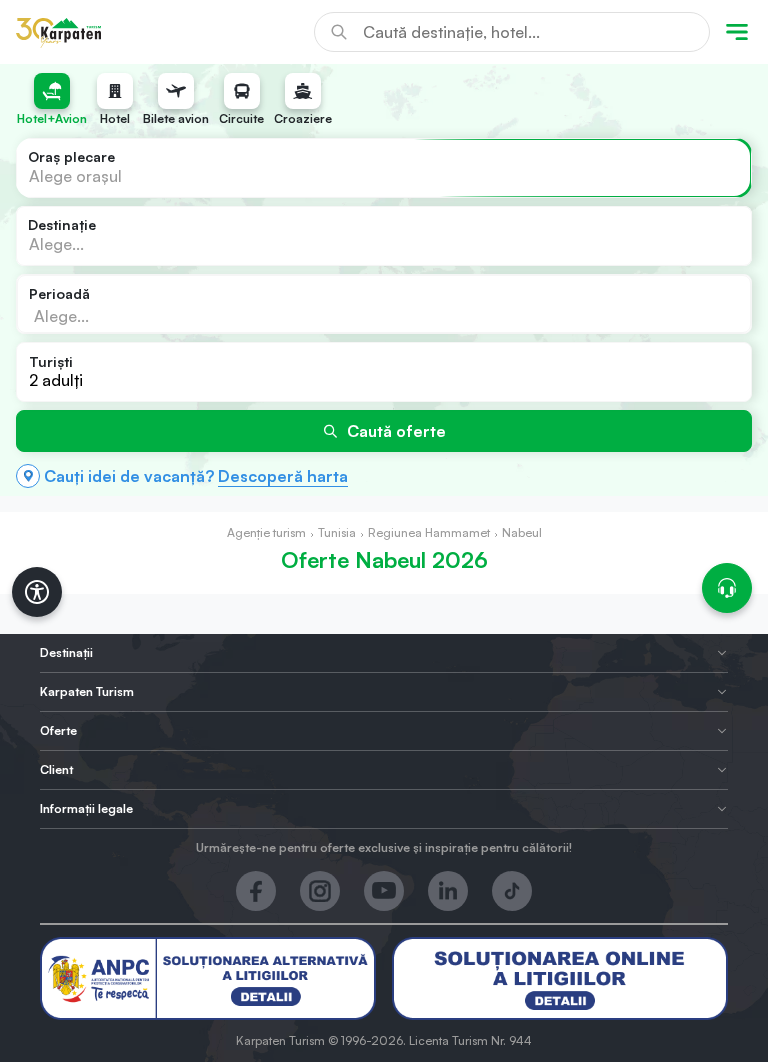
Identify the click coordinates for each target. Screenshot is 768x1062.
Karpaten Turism (87, 691)
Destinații (66, 652)
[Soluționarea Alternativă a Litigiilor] (208, 978)
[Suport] (727, 588)
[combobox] (384, 168)
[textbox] (75, 176)
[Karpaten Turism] (58, 32)
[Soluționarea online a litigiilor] (560, 978)
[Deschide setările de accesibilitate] (37, 592)
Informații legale (86, 808)
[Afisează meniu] (737, 32)
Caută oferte (396, 431)
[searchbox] (129, 315)
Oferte (58, 730)
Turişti (51, 361)
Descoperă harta (283, 476)
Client (56, 769)
